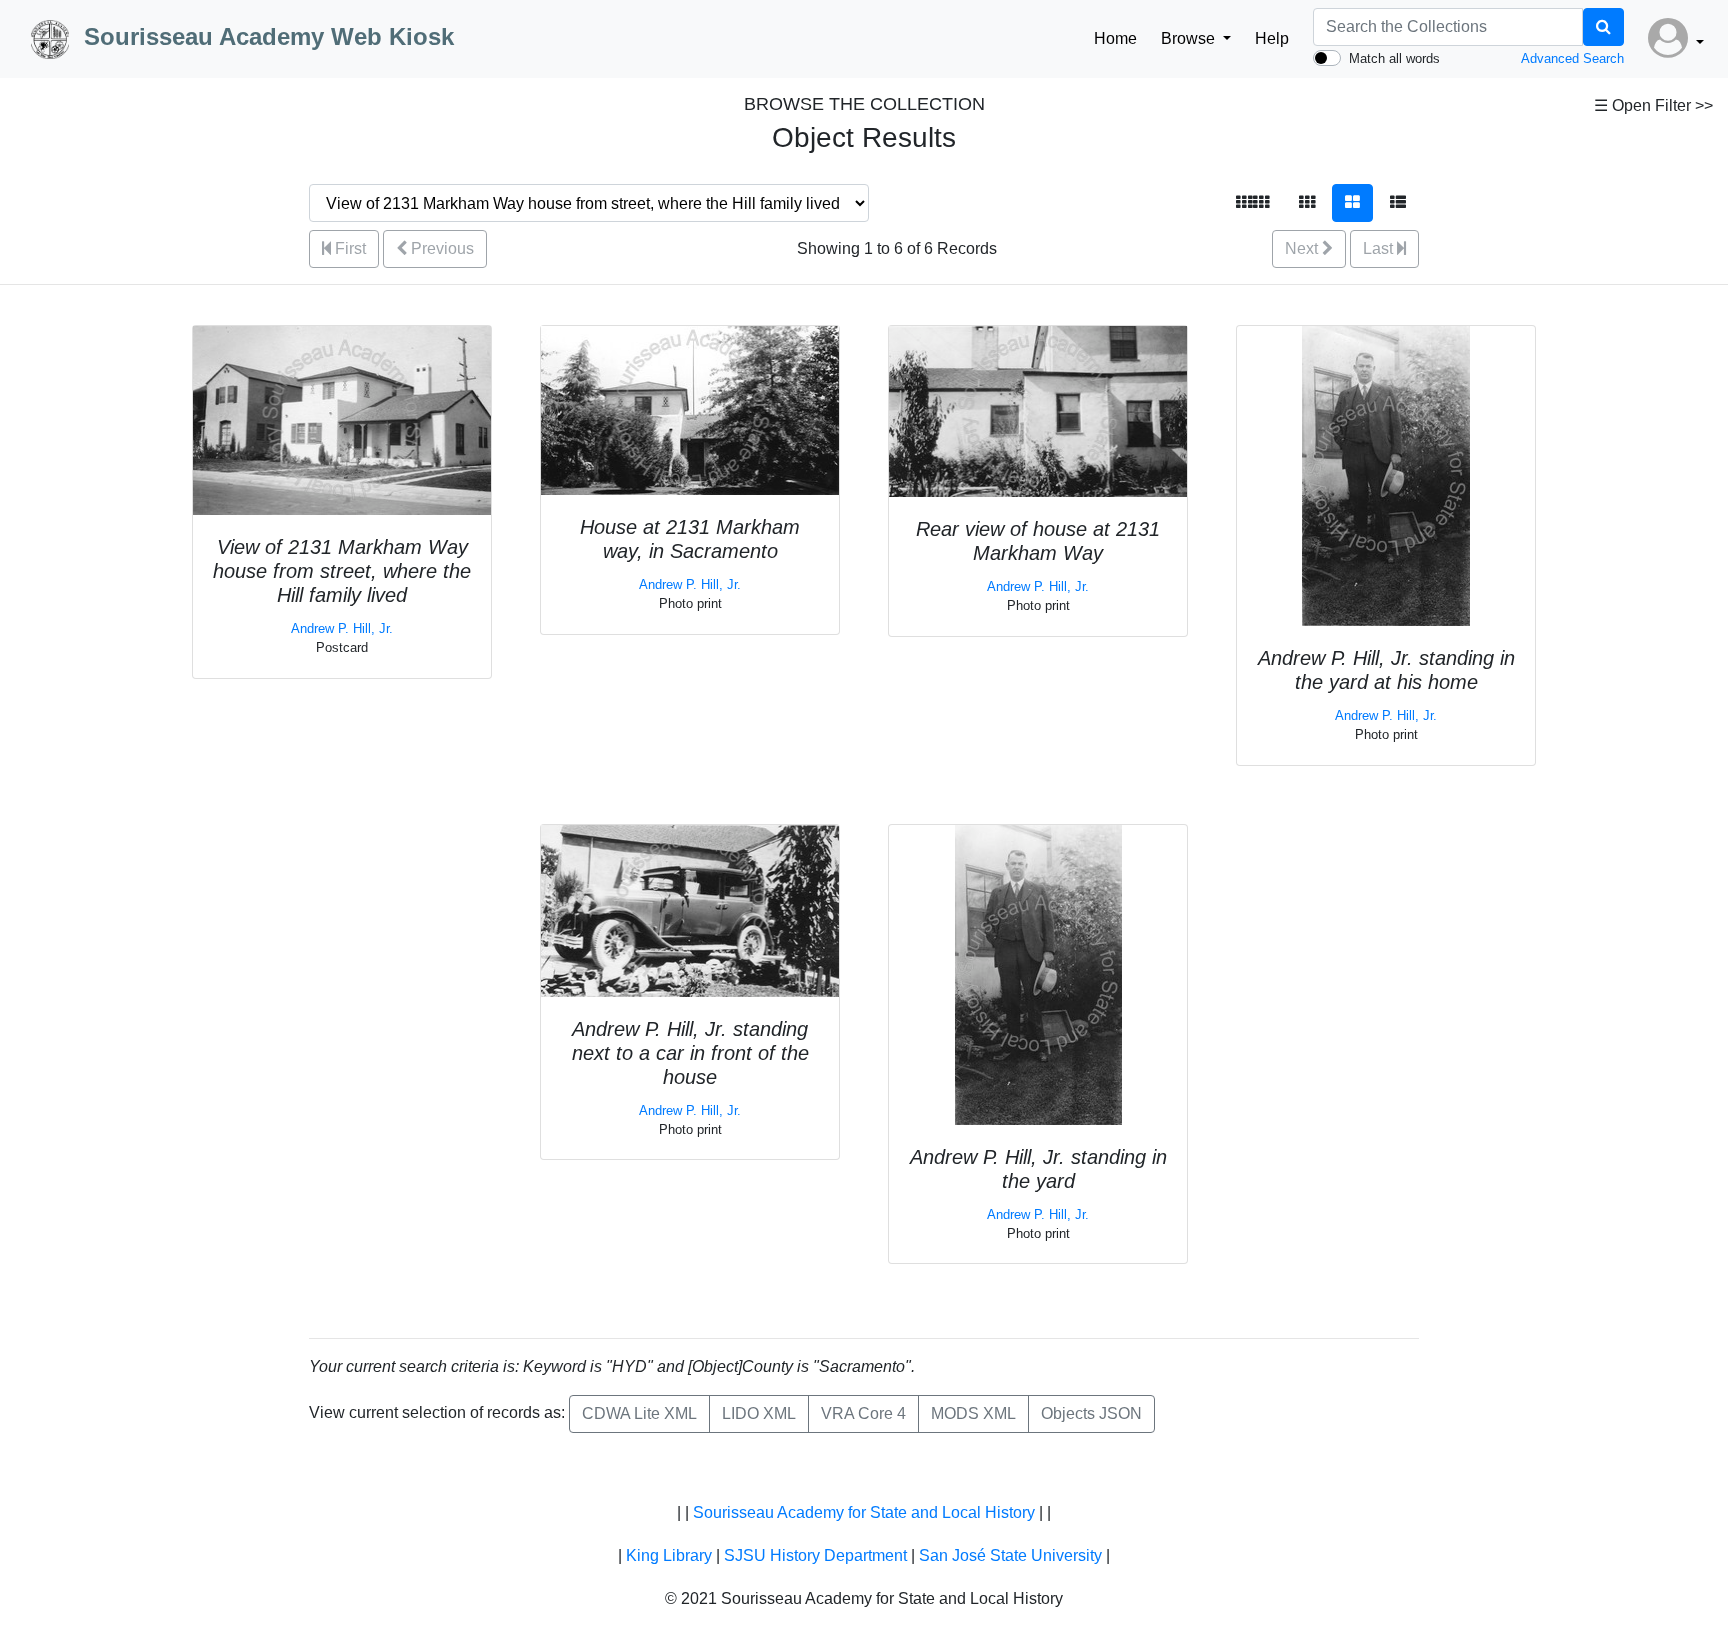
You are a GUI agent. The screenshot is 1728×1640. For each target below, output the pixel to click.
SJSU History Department (815, 1555)
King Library (669, 1555)
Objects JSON (1091, 1413)
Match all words (1394, 58)
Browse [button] (1190, 38)
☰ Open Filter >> (1653, 105)
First (348, 248)
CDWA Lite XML (639, 1413)
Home (1115, 38)
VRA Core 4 (863, 1413)
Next (1303, 248)
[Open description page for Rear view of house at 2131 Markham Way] (1038, 410)
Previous (440, 248)
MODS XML (973, 1413)
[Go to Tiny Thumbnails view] (1252, 203)
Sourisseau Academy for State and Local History (864, 1512)
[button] (1676, 39)
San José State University (1010, 1555)
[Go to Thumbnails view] (1307, 203)
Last (1380, 248)
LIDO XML (759, 1413)
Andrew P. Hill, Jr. (342, 628)
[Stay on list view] (1398, 203)
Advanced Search (1572, 58)
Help (1272, 38)
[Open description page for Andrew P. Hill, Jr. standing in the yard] (1038, 973)
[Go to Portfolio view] (1352, 203)
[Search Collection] (1603, 27)
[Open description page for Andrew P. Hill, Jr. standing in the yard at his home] (1386, 474)
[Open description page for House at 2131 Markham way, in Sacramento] (690, 409)
